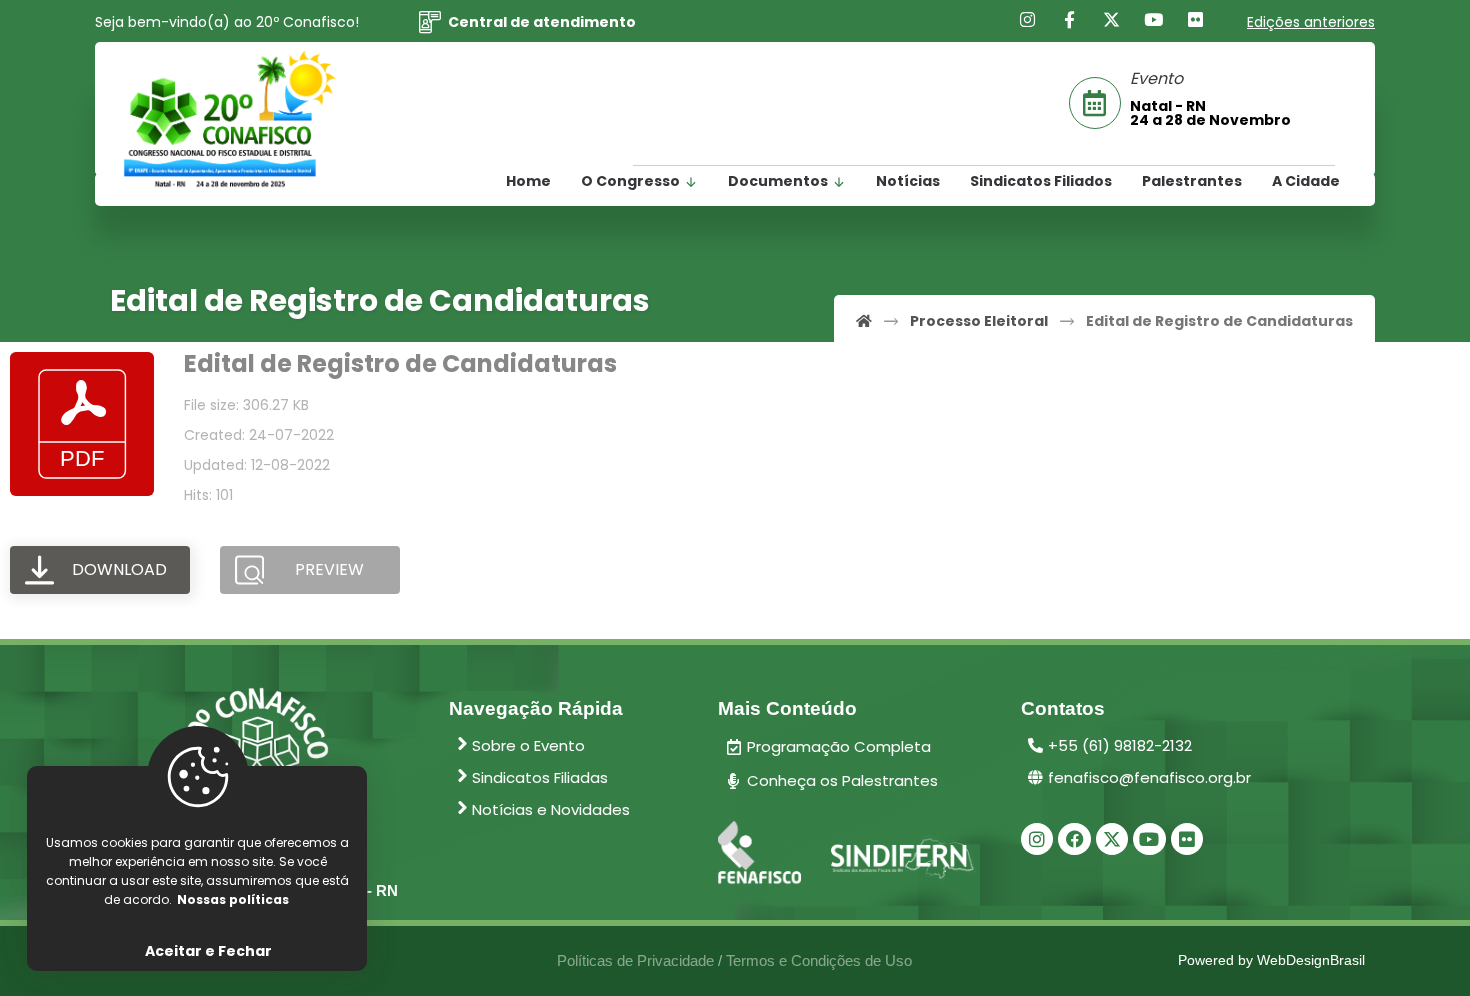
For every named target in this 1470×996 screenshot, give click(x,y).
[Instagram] (1028, 20)
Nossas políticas (233, 899)
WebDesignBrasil (1311, 960)
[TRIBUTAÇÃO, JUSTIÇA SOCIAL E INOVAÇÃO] (230, 120)
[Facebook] (1070, 20)
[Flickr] (1196, 20)
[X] (1112, 20)
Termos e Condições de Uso (819, 960)
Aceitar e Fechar (208, 951)
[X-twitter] (1112, 839)
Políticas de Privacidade (635, 960)
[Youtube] (1154, 20)
